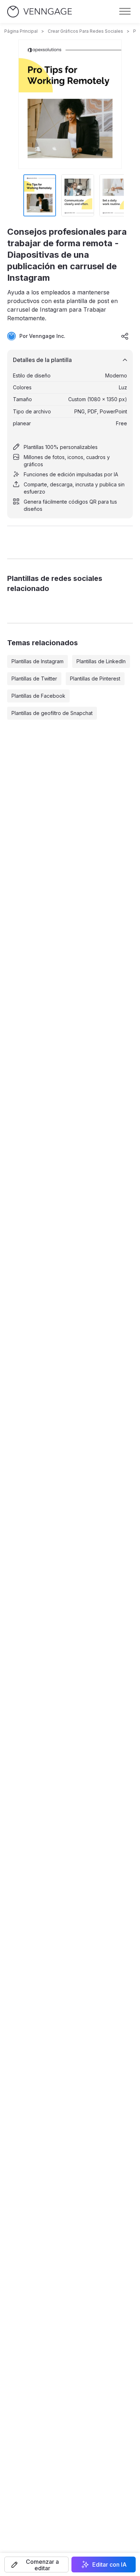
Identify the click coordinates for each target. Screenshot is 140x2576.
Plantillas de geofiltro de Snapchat (52, 713)
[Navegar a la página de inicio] (39, 12)
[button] (36, 2564)
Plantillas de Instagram (38, 661)
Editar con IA (109, 2564)
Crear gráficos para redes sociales (85, 31)
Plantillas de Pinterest (95, 679)
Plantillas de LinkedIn (101, 661)
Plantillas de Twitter (34, 679)
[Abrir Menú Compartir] (125, 336)
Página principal (21, 31)
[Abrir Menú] (125, 12)
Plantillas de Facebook (38, 696)
